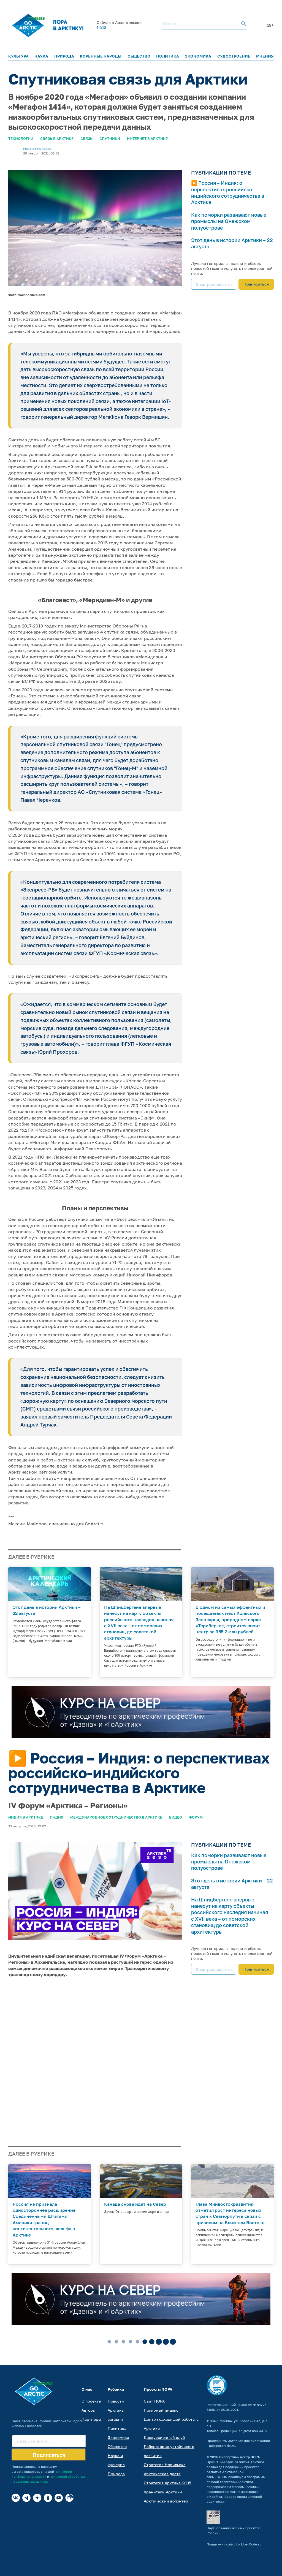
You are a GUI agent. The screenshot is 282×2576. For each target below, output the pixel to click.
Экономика (198, 56)
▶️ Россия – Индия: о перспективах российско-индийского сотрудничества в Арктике (228, 192)
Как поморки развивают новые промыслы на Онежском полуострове (229, 221)
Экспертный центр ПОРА (240, 2457)
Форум (196, 1817)
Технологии (21, 138)
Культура (18, 56)
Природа (64, 56)
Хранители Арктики (163, 2492)
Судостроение (234, 56)
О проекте (91, 2401)
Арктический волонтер (166, 2501)
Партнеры (91, 2419)
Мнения (265, 56)
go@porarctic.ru (222, 2446)
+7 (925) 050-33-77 (253, 2431)
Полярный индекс (161, 2410)
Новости (116, 2401)
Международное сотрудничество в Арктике (116, 1817)
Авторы (89, 2410)
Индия (57, 1817)
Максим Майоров (37, 149)
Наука (41, 56)
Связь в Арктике (57, 138)
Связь (86, 138)
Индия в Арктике (26, 1817)
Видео (176, 1817)
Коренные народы (101, 56)
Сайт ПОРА (154, 2401)
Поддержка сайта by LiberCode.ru (234, 2544)
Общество (139, 56)
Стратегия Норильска (165, 2465)
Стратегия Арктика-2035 (167, 2483)
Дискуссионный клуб (164, 2437)
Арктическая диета (162, 2474)
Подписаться (256, 284)
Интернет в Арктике (147, 138)
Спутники (110, 138)
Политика (168, 56)
